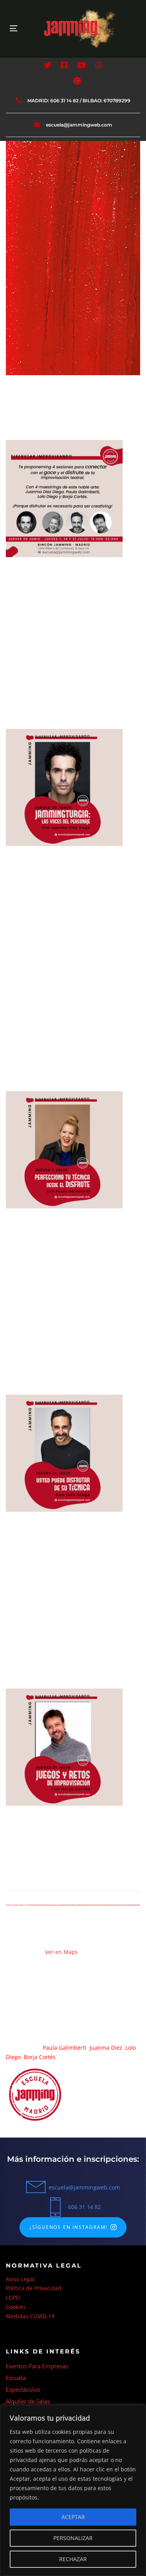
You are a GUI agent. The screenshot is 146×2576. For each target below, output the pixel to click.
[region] (73, 2490)
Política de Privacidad (34, 2288)
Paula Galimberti (65, 2048)
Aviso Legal (20, 2279)
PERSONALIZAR (73, 2538)
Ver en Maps (62, 1952)
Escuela (16, 2378)
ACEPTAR (73, 2517)
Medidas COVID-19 (30, 2316)
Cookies (16, 2307)
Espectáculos (23, 2389)
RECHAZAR (73, 2559)
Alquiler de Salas (28, 2401)
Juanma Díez (106, 2048)
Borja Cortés (40, 2057)
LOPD (13, 2297)
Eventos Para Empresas (37, 2366)
